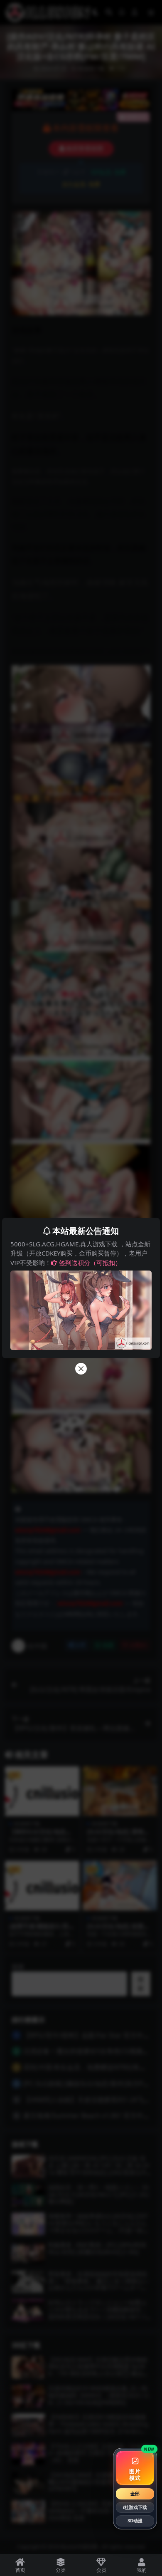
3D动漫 (135, 2520)
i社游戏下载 (135, 2507)
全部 (135, 2493)
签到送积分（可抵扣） (90, 1263)
